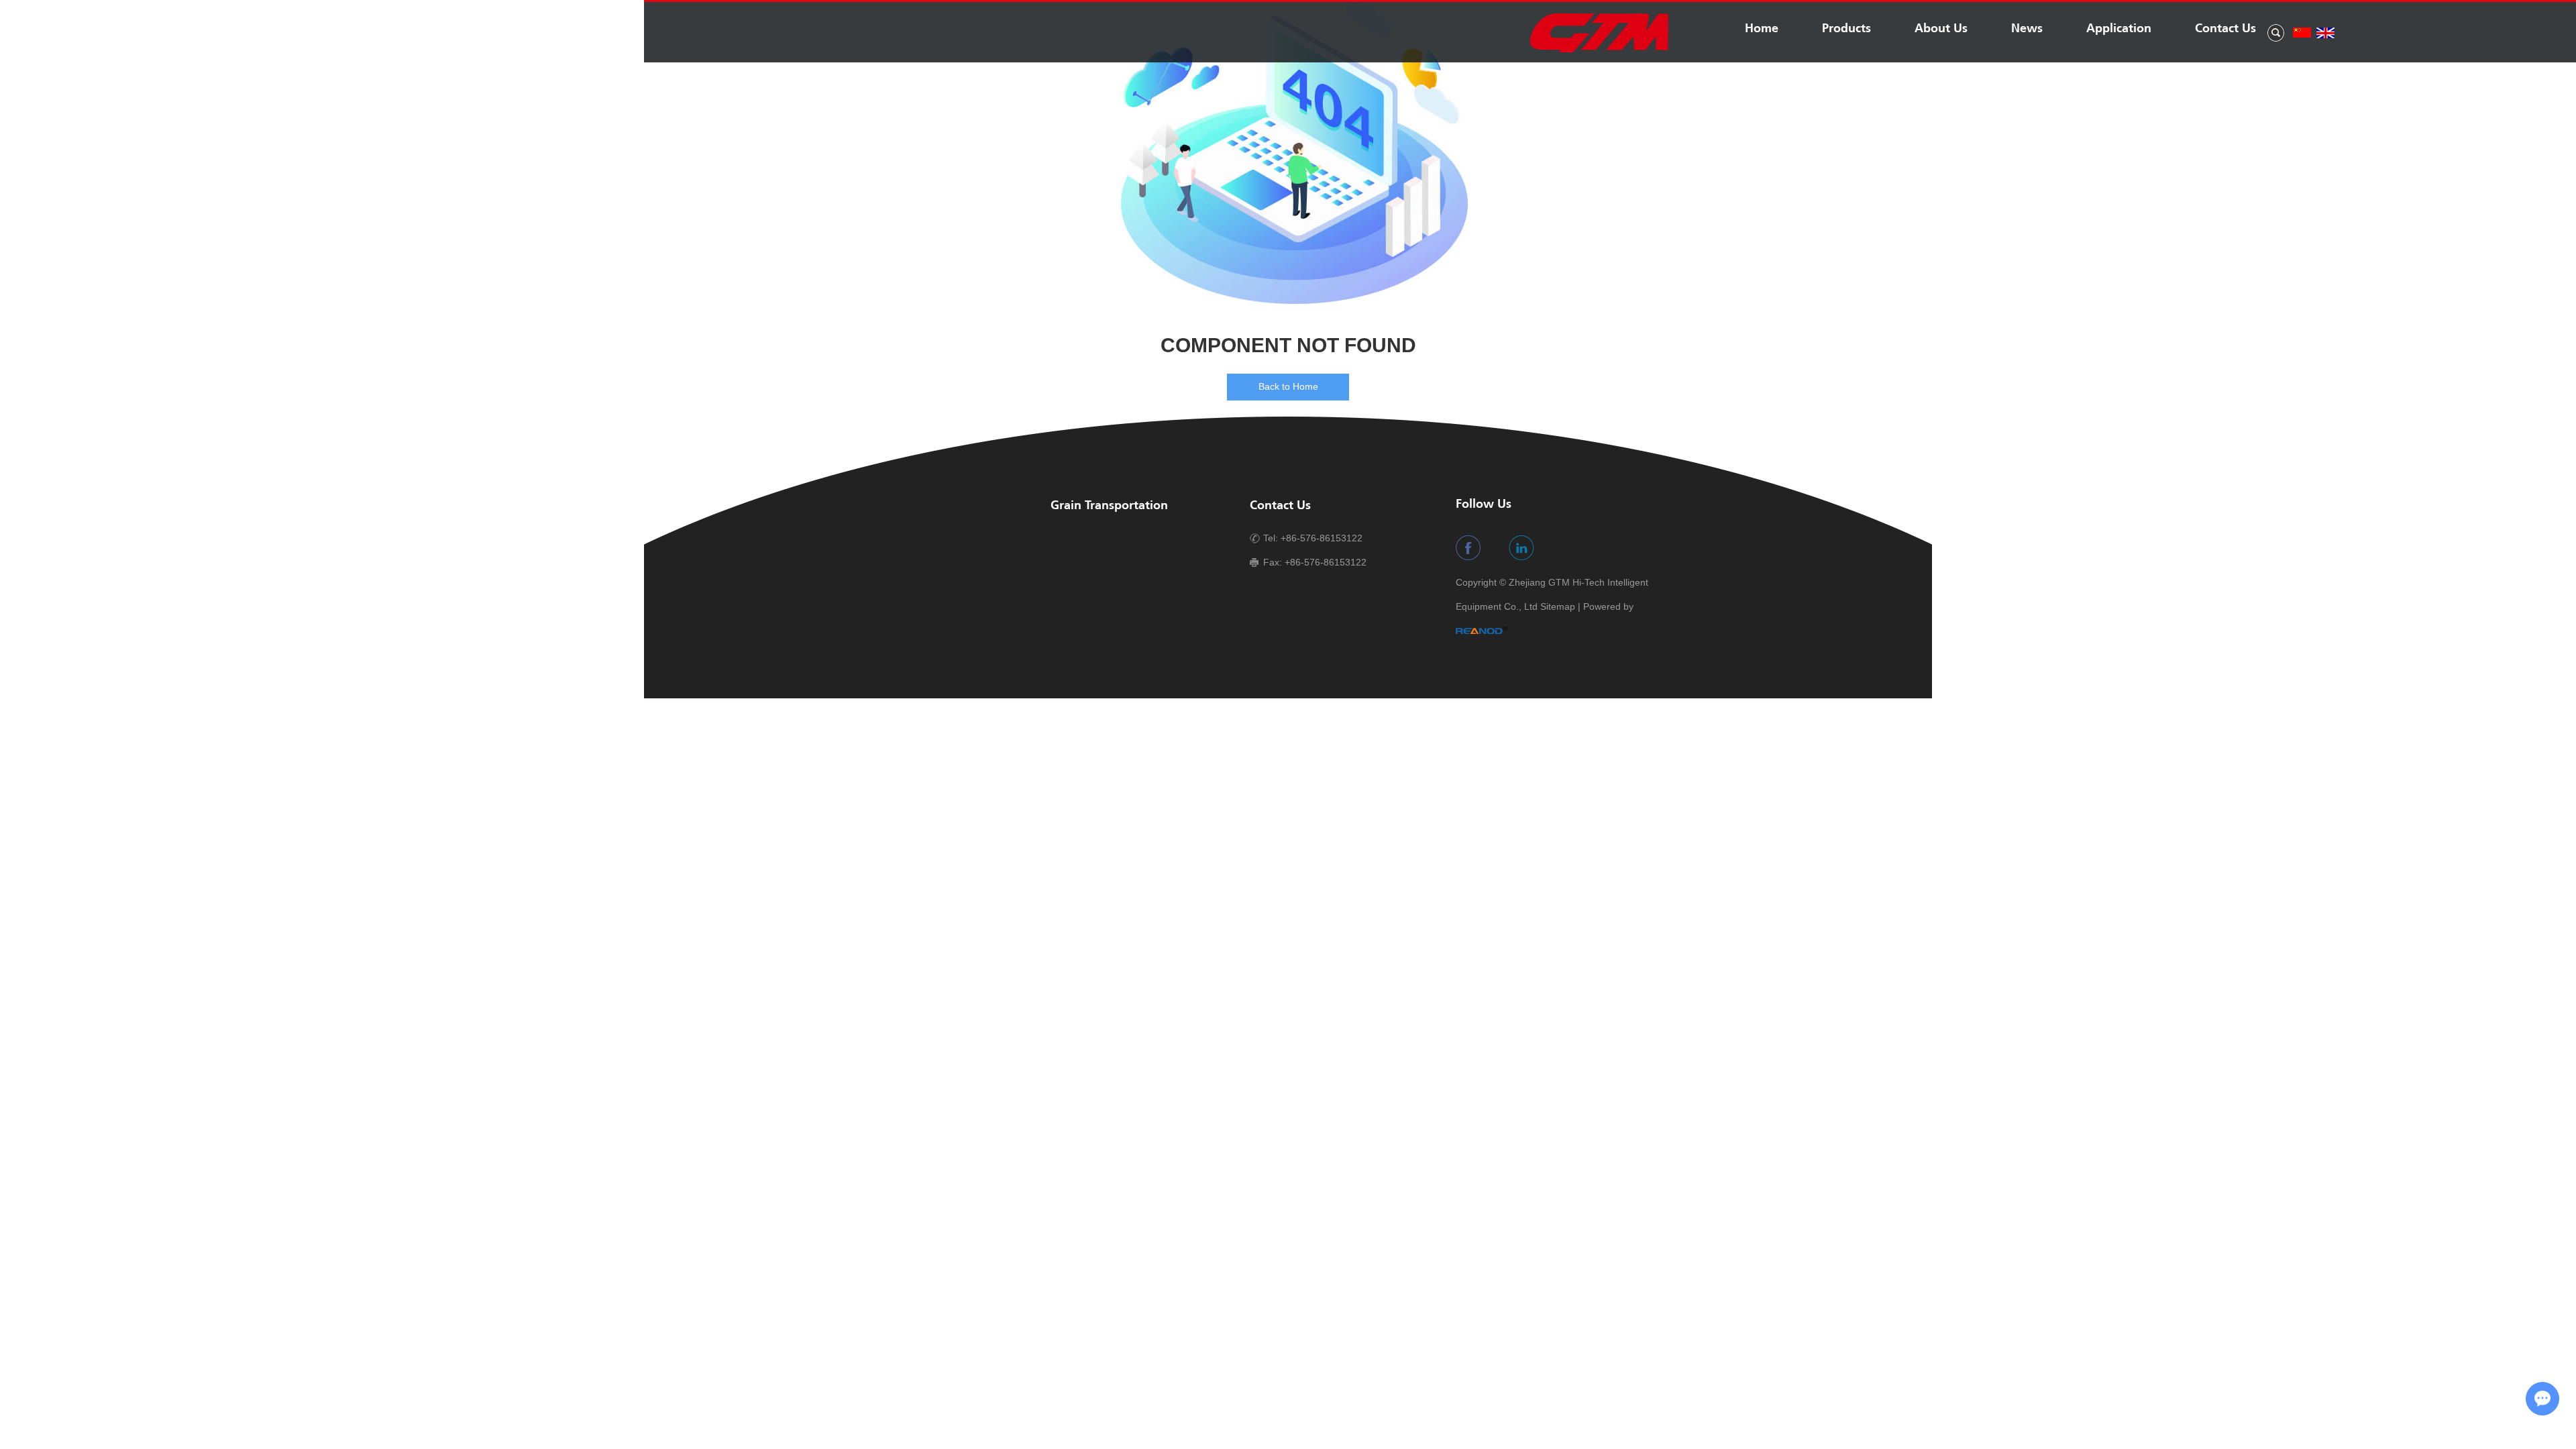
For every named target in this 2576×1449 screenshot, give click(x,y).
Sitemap (1558, 606)
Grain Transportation (1109, 506)
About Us (1941, 29)
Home (1762, 29)
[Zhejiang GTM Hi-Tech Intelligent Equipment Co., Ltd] (1599, 50)
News (2027, 29)
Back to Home (1288, 386)
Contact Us (2225, 29)
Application (2119, 29)
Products (1846, 29)
